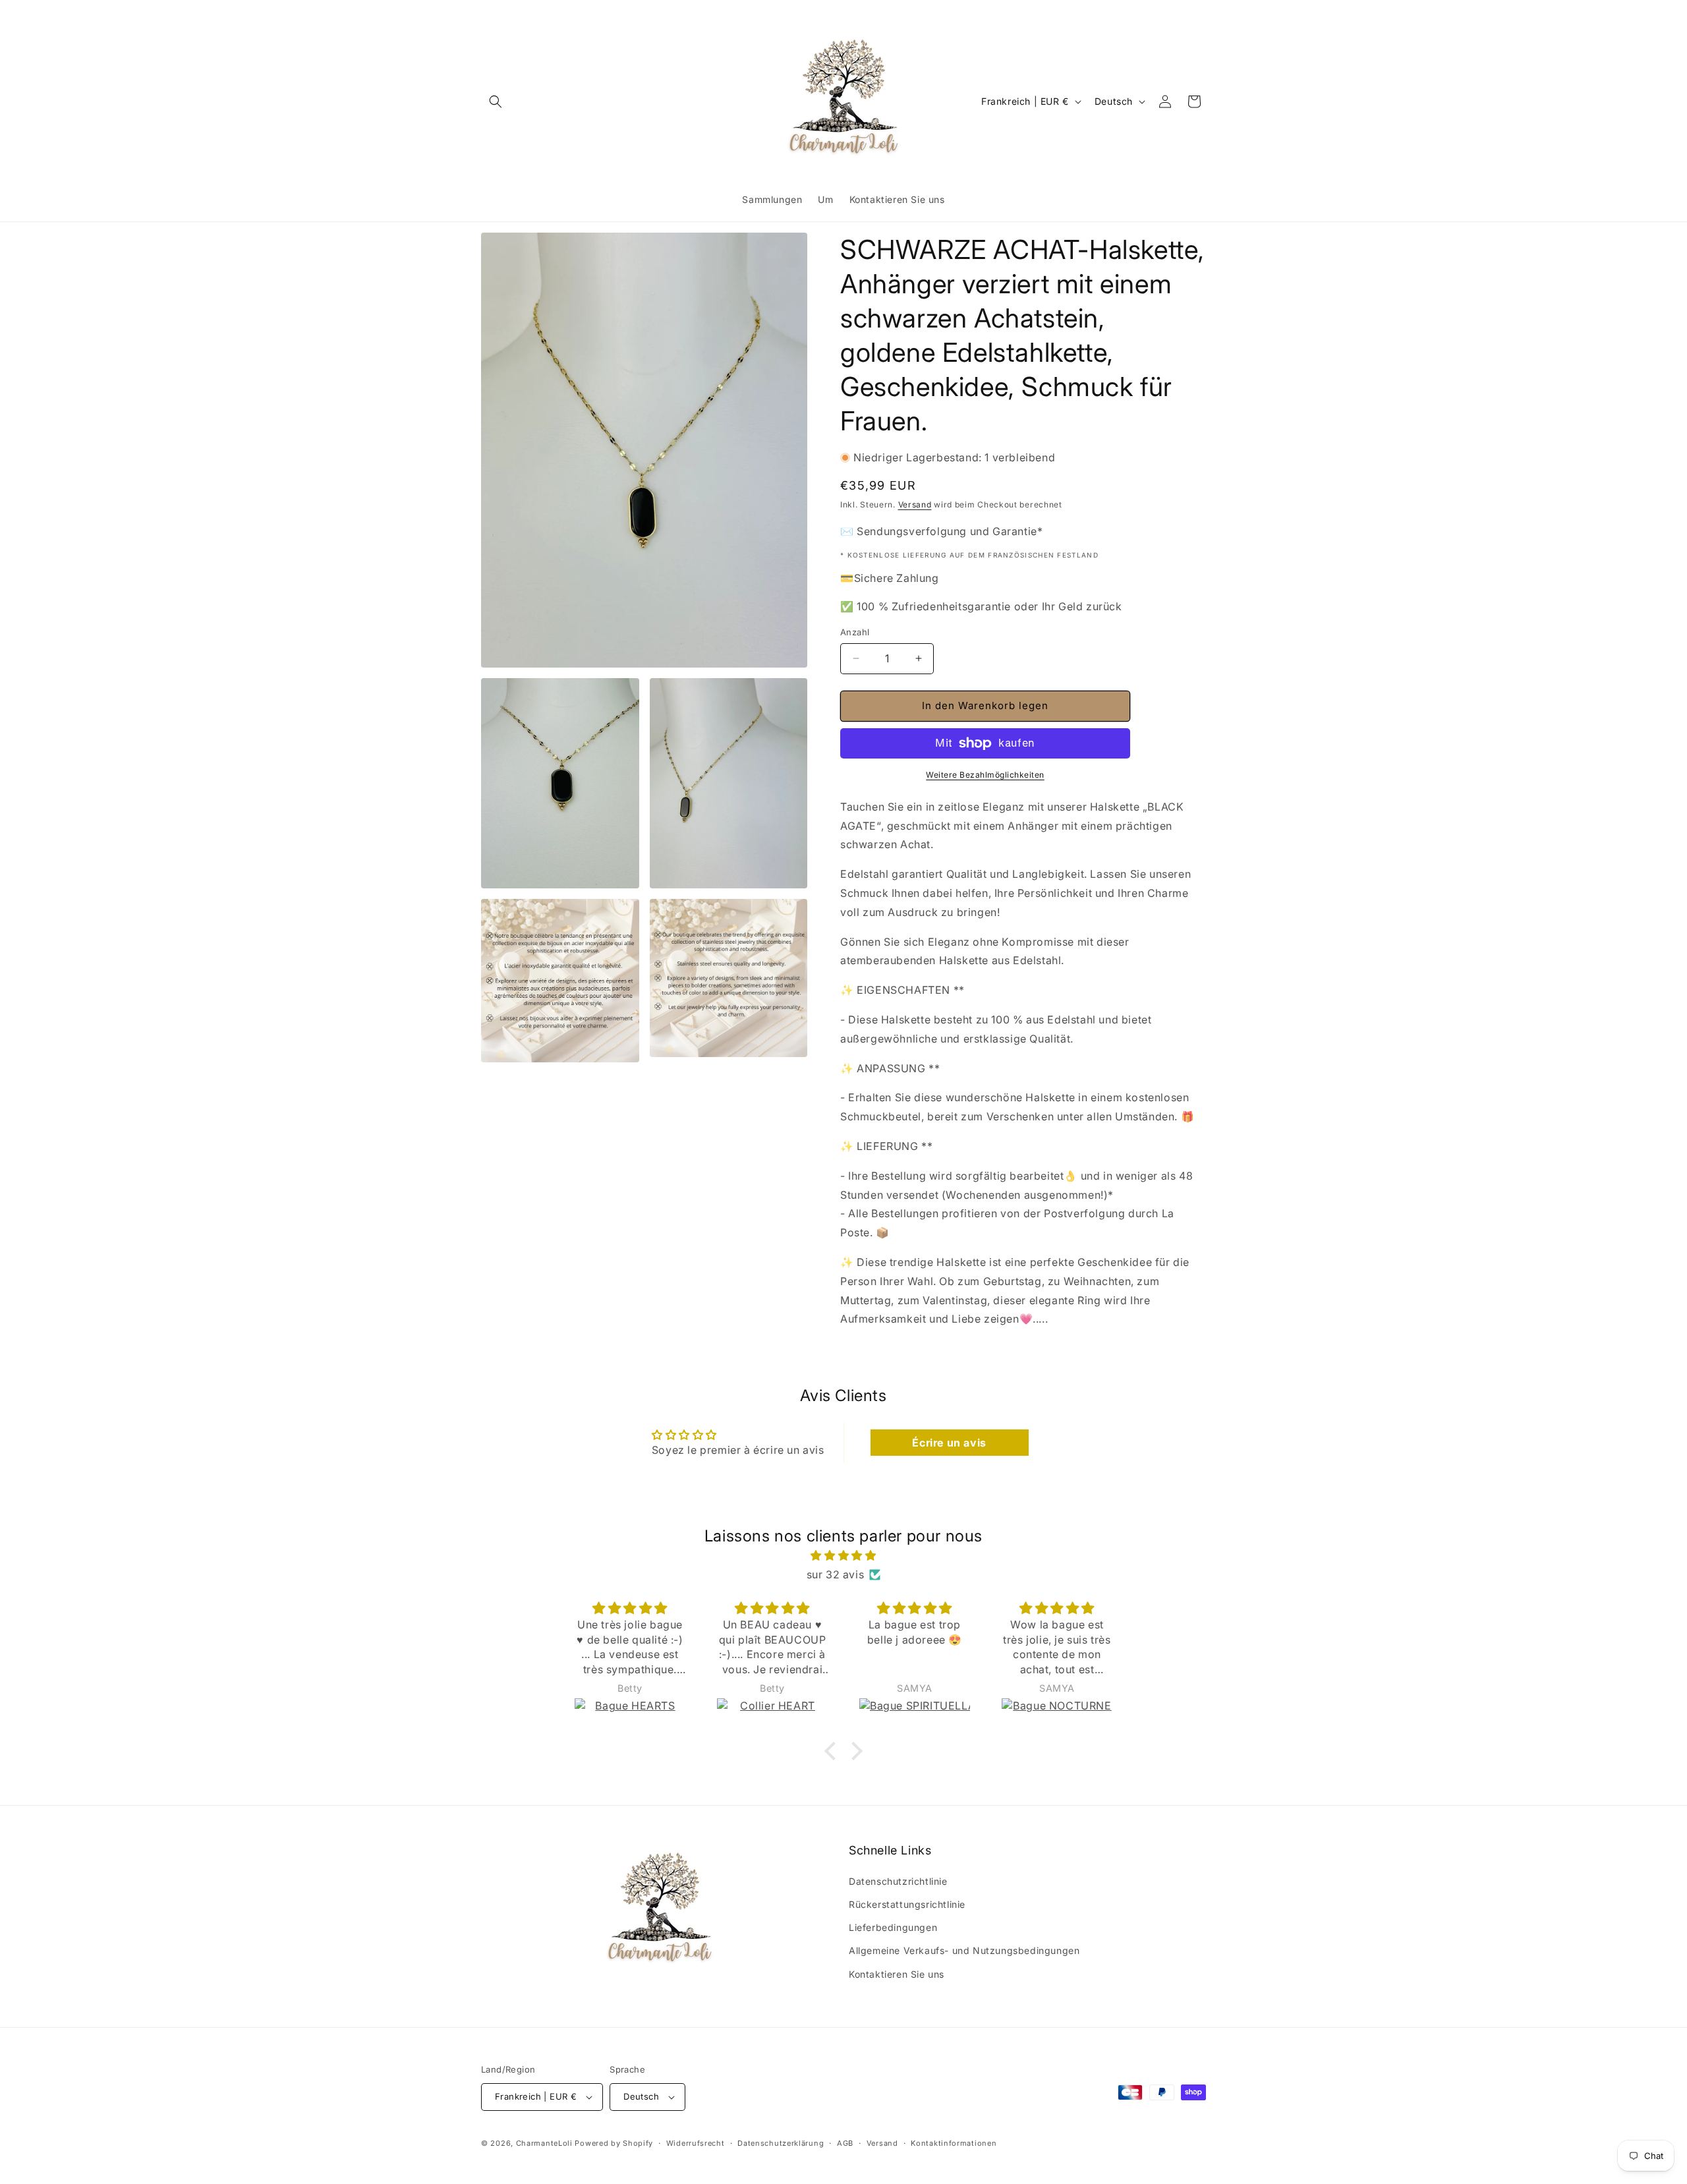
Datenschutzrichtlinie (898, 1881)
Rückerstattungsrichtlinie (907, 1904)
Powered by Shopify (614, 2143)
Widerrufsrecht (696, 2143)
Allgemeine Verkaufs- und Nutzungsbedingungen (964, 1950)
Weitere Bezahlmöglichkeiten (985, 775)
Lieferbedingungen (893, 1927)
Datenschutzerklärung (781, 2143)
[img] (843, 1556)
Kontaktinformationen (954, 2143)
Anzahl (855, 632)
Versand (915, 504)
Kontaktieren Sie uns (897, 1974)
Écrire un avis (949, 1443)
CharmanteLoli (544, 2143)
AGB (845, 2143)
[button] (496, 101)
